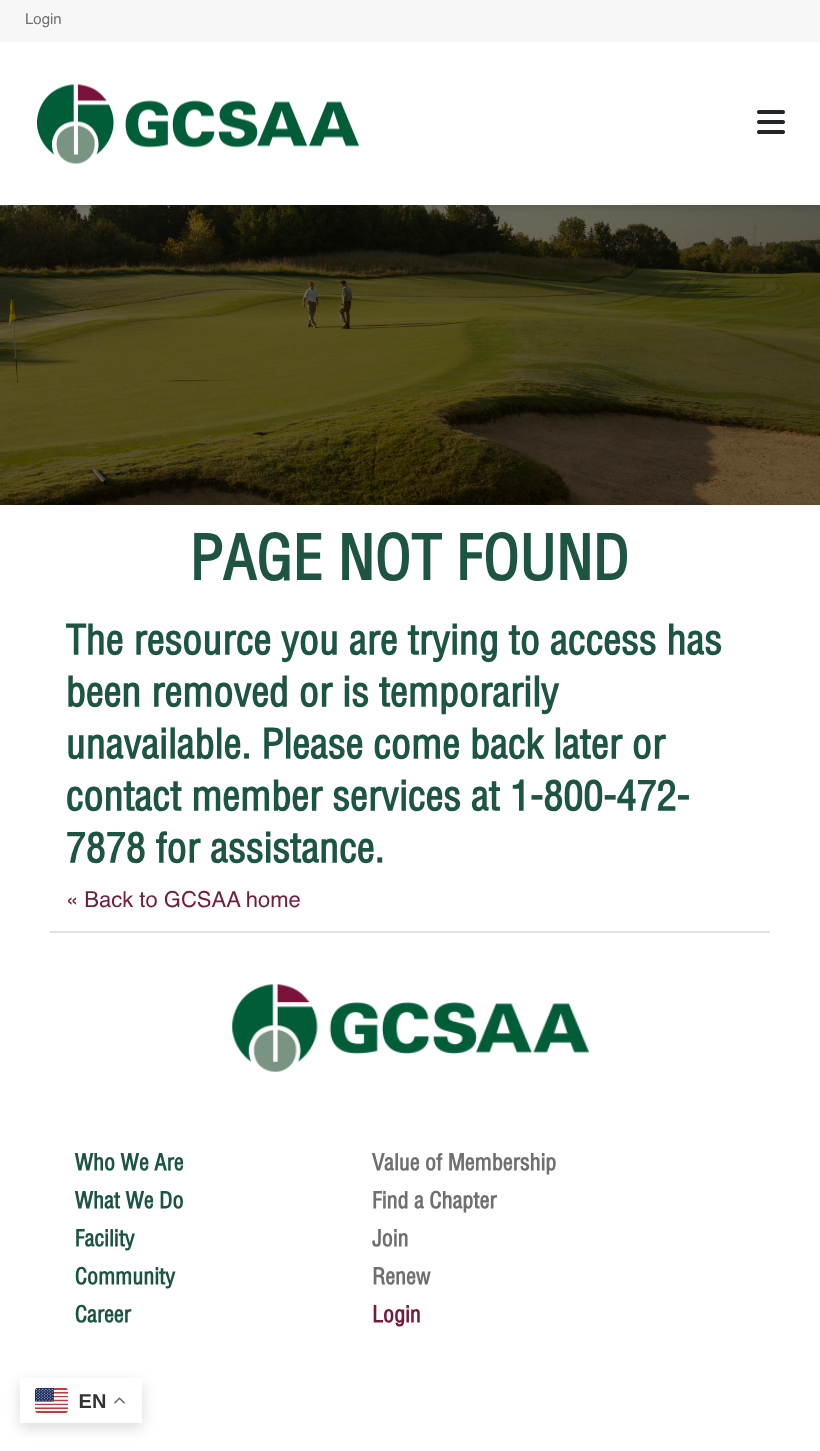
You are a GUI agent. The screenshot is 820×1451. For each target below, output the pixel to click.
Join (390, 1238)
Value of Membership (464, 1162)
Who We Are (129, 1162)
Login (43, 20)
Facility (105, 1238)
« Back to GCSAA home (183, 902)
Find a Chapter (434, 1200)
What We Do (129, 1200)
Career (103, 1314)
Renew (401, 1276)
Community (125, 1276)
